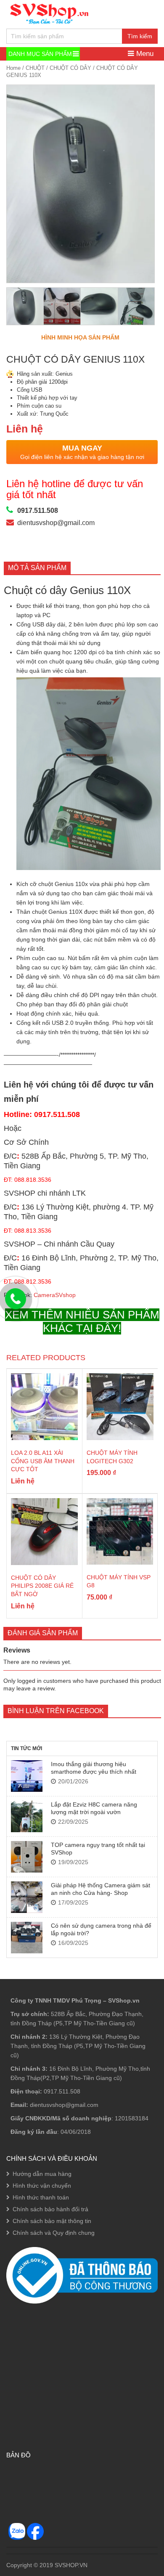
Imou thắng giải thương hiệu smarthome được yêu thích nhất (94, 1768)
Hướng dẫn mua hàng (42, 2174)
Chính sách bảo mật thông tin (52, 2221)
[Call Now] (16, 1299)
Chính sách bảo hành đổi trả (50, 2209)
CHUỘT (35, 68)
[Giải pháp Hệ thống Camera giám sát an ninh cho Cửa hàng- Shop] (27, 1897)
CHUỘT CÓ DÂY (70, 68)
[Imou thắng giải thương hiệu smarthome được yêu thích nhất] (27, 1776)
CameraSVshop (55, 1295)
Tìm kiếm (140, 36)
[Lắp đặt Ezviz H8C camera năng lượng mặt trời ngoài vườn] (27, 1816)
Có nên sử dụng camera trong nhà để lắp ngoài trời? (101, 1929)
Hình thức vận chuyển (42, 2186)
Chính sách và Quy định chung (54, 2233)
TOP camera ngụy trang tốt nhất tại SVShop (98, 1849)
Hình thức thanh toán (41, 2197)
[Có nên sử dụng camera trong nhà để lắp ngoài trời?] (27, 1938)
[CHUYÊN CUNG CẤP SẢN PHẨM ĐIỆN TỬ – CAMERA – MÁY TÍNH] (50, 13)
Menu (144, 54)
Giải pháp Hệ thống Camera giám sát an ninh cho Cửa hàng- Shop (101, 1889)
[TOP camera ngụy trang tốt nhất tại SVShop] (27, 1857)
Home (13, 68)
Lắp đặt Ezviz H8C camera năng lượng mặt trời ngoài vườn (94, 1808)
